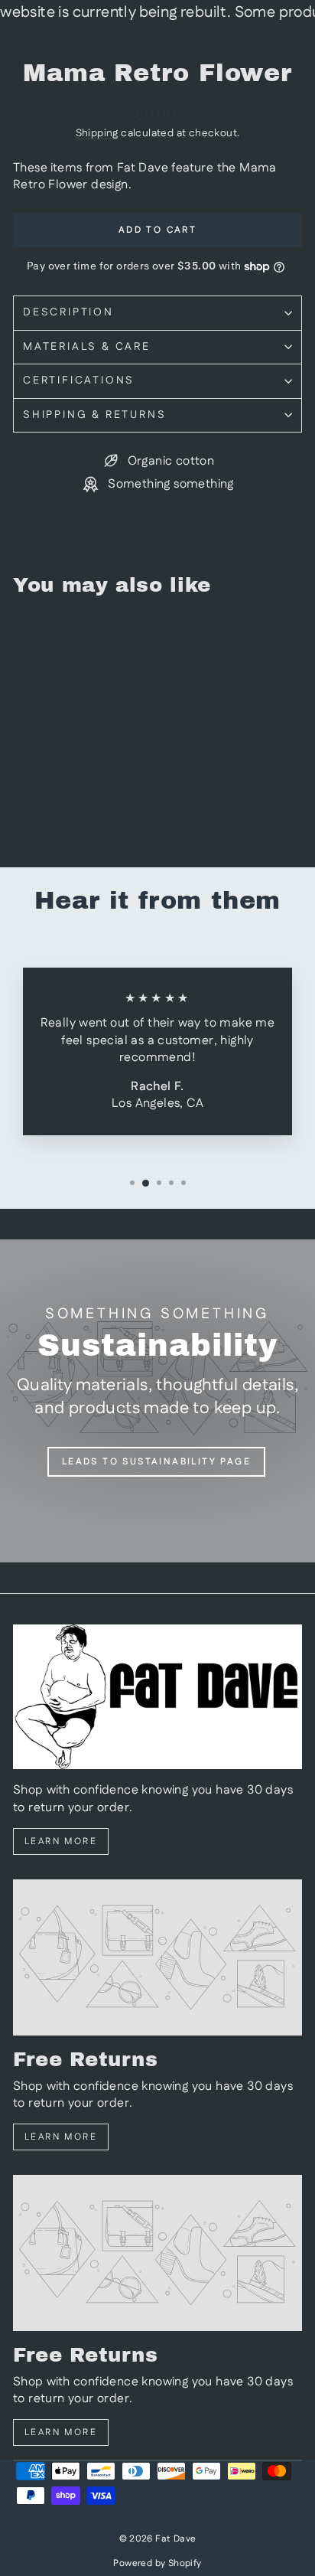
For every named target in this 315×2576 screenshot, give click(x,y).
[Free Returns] (157, 1957)
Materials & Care (87, 347)
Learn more (61, 1841)
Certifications (79, 380)
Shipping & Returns (94, 415)
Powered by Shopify (157, 2563)
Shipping (97, 133)
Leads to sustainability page (156, 1462)
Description (68, 312)
